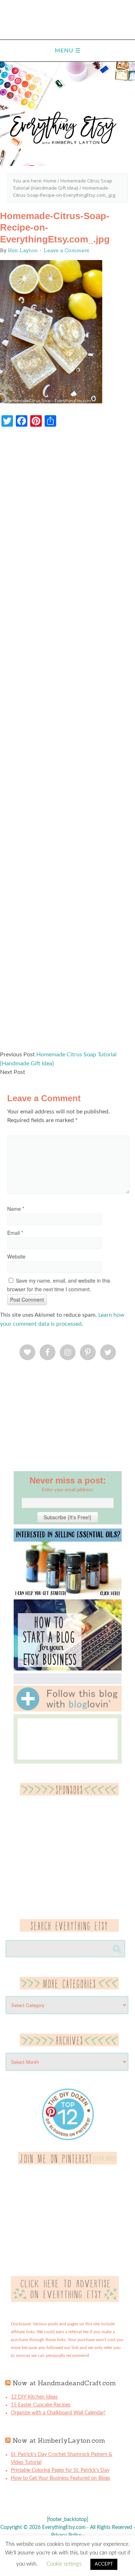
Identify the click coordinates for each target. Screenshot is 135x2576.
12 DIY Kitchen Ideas (34, 2397)
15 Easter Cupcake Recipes (41, 2405)
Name (16, 1209)
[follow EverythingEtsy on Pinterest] (67, 2163)
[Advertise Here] (65, 2301)
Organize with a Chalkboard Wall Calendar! (58, 2413)
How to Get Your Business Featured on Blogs (60, 2478)
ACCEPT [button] (104, 2564)
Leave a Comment (66, 250)
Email (15, 1233)
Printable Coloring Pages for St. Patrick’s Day (60, 2470)
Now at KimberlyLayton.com (59, 2440)
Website (16, 1256)
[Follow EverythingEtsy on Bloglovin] (68, 1710)
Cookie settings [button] (64, 2564)
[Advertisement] (67, 742)
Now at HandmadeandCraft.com (64, 2383)
